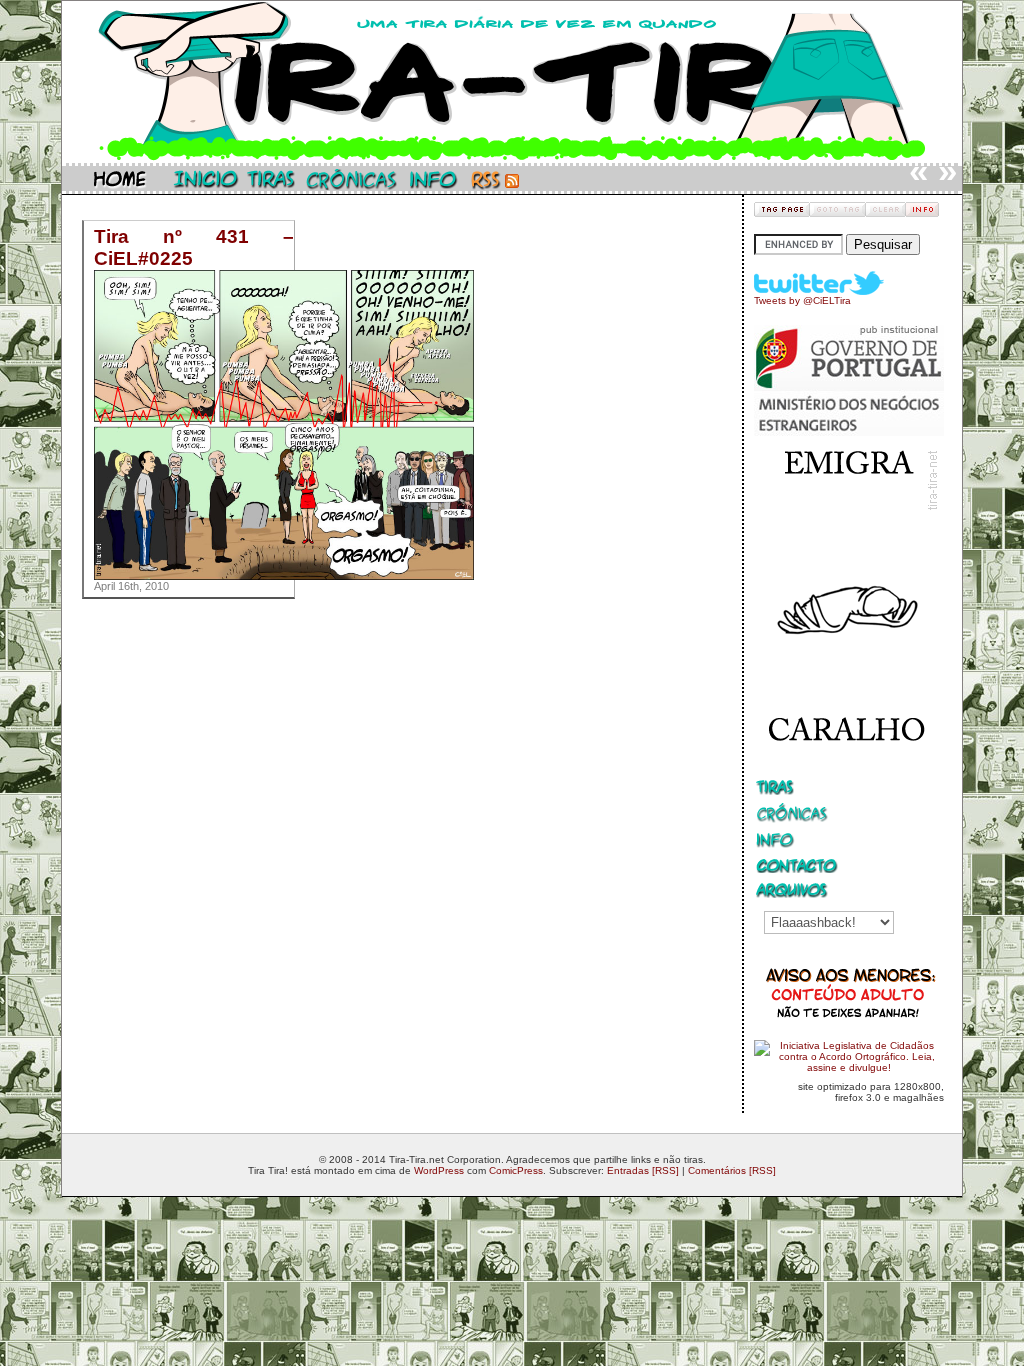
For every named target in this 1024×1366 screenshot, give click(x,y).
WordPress (439, 1170)
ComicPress (516, 1170)
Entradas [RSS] (643, 1170)
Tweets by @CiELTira (802, 300)
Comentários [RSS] (732, 1170)
